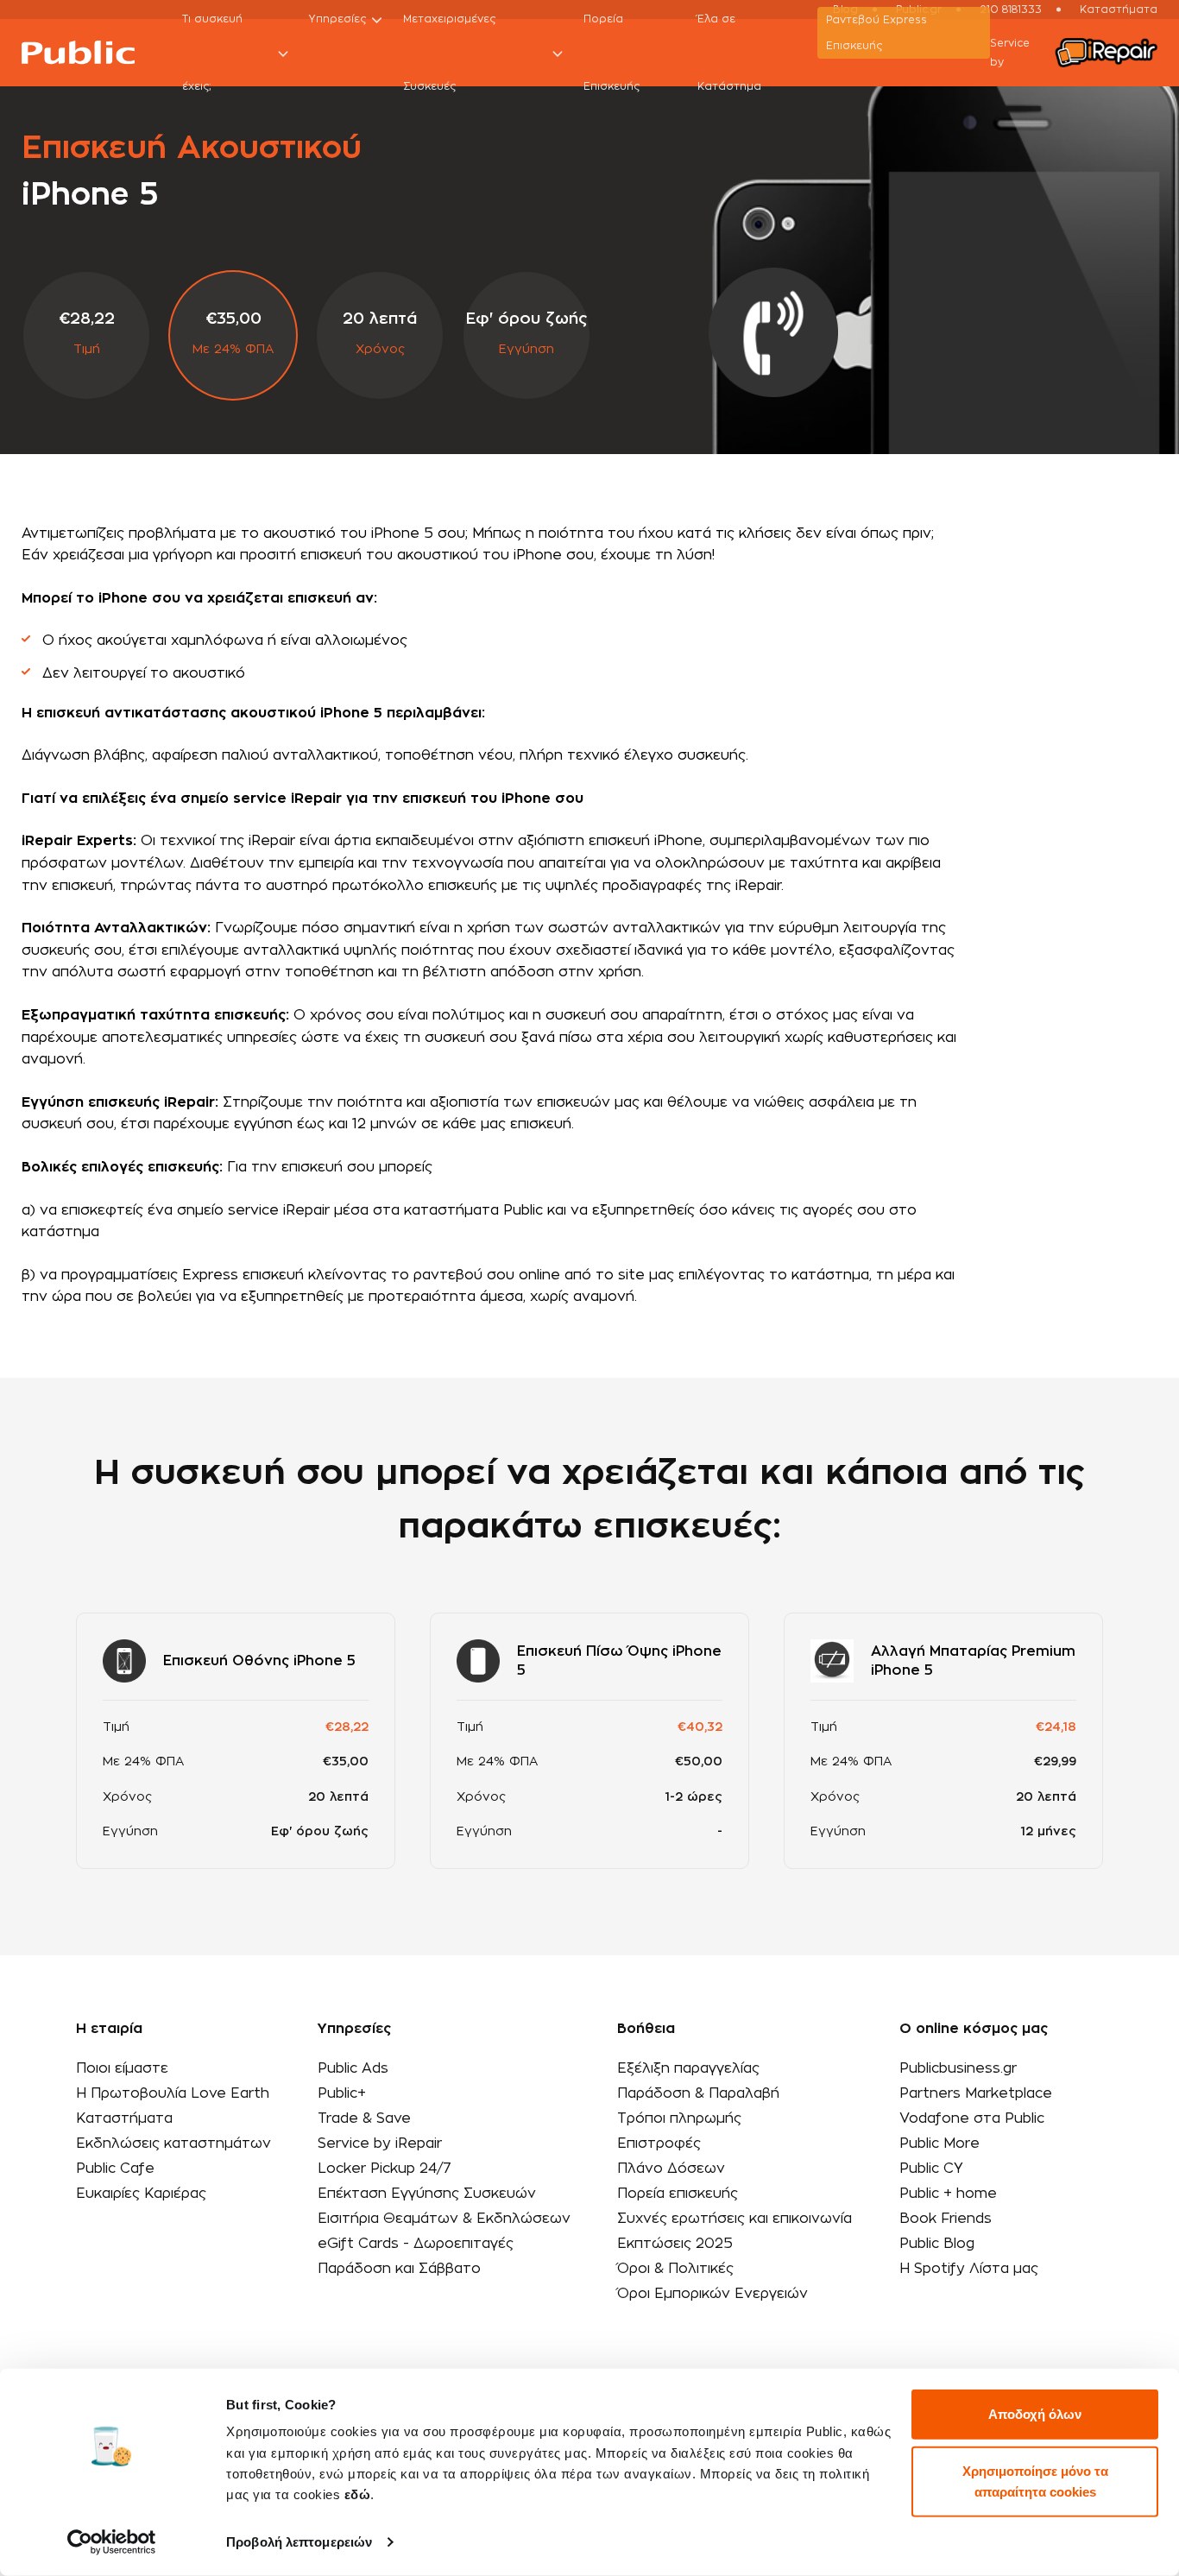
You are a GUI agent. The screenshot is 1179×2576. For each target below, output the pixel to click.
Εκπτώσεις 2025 (675, 2244)
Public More (939, 2144)
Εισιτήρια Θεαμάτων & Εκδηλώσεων (444, 2219)
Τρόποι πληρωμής (679, 2118)
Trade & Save (364, 2118)
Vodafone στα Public (972, 2118)
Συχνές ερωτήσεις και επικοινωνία (735, 2219)
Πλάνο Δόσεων (671, 2169)
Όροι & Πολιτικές (675, 2269)
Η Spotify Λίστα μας (969, 2269)
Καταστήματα (124, 2118)
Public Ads (353, 2068)
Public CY (931, 2169)
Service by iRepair (380, 2144)
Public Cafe (115, 2169)
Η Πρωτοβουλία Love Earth (173, 2093)
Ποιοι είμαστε (122, 2068)
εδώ (358, 2494)
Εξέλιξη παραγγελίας (688, 2068)
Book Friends (946, 2219)
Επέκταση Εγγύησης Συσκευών (427, 2194)
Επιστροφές (659, 2144)
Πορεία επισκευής (678, 2194)
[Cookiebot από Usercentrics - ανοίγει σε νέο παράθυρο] (112, 2542)
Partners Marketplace (976, 2093)
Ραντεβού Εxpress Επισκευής (876, 33)
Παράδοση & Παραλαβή (698, 2093)
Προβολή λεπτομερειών (299, 2542)
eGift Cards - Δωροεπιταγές (416, 2244)
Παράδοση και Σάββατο (399, 2269)
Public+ (342, 2093)
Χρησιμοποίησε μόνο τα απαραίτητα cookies (1035, 2481)
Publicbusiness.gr (958, 2068)
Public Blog (937, 2244)
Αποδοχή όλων (1035, 2414)
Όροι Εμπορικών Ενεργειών (712, 2294)
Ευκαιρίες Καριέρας (141, 2194)
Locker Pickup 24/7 (385, 2169)
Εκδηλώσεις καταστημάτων (173, 2144)
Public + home (948, 2194)
